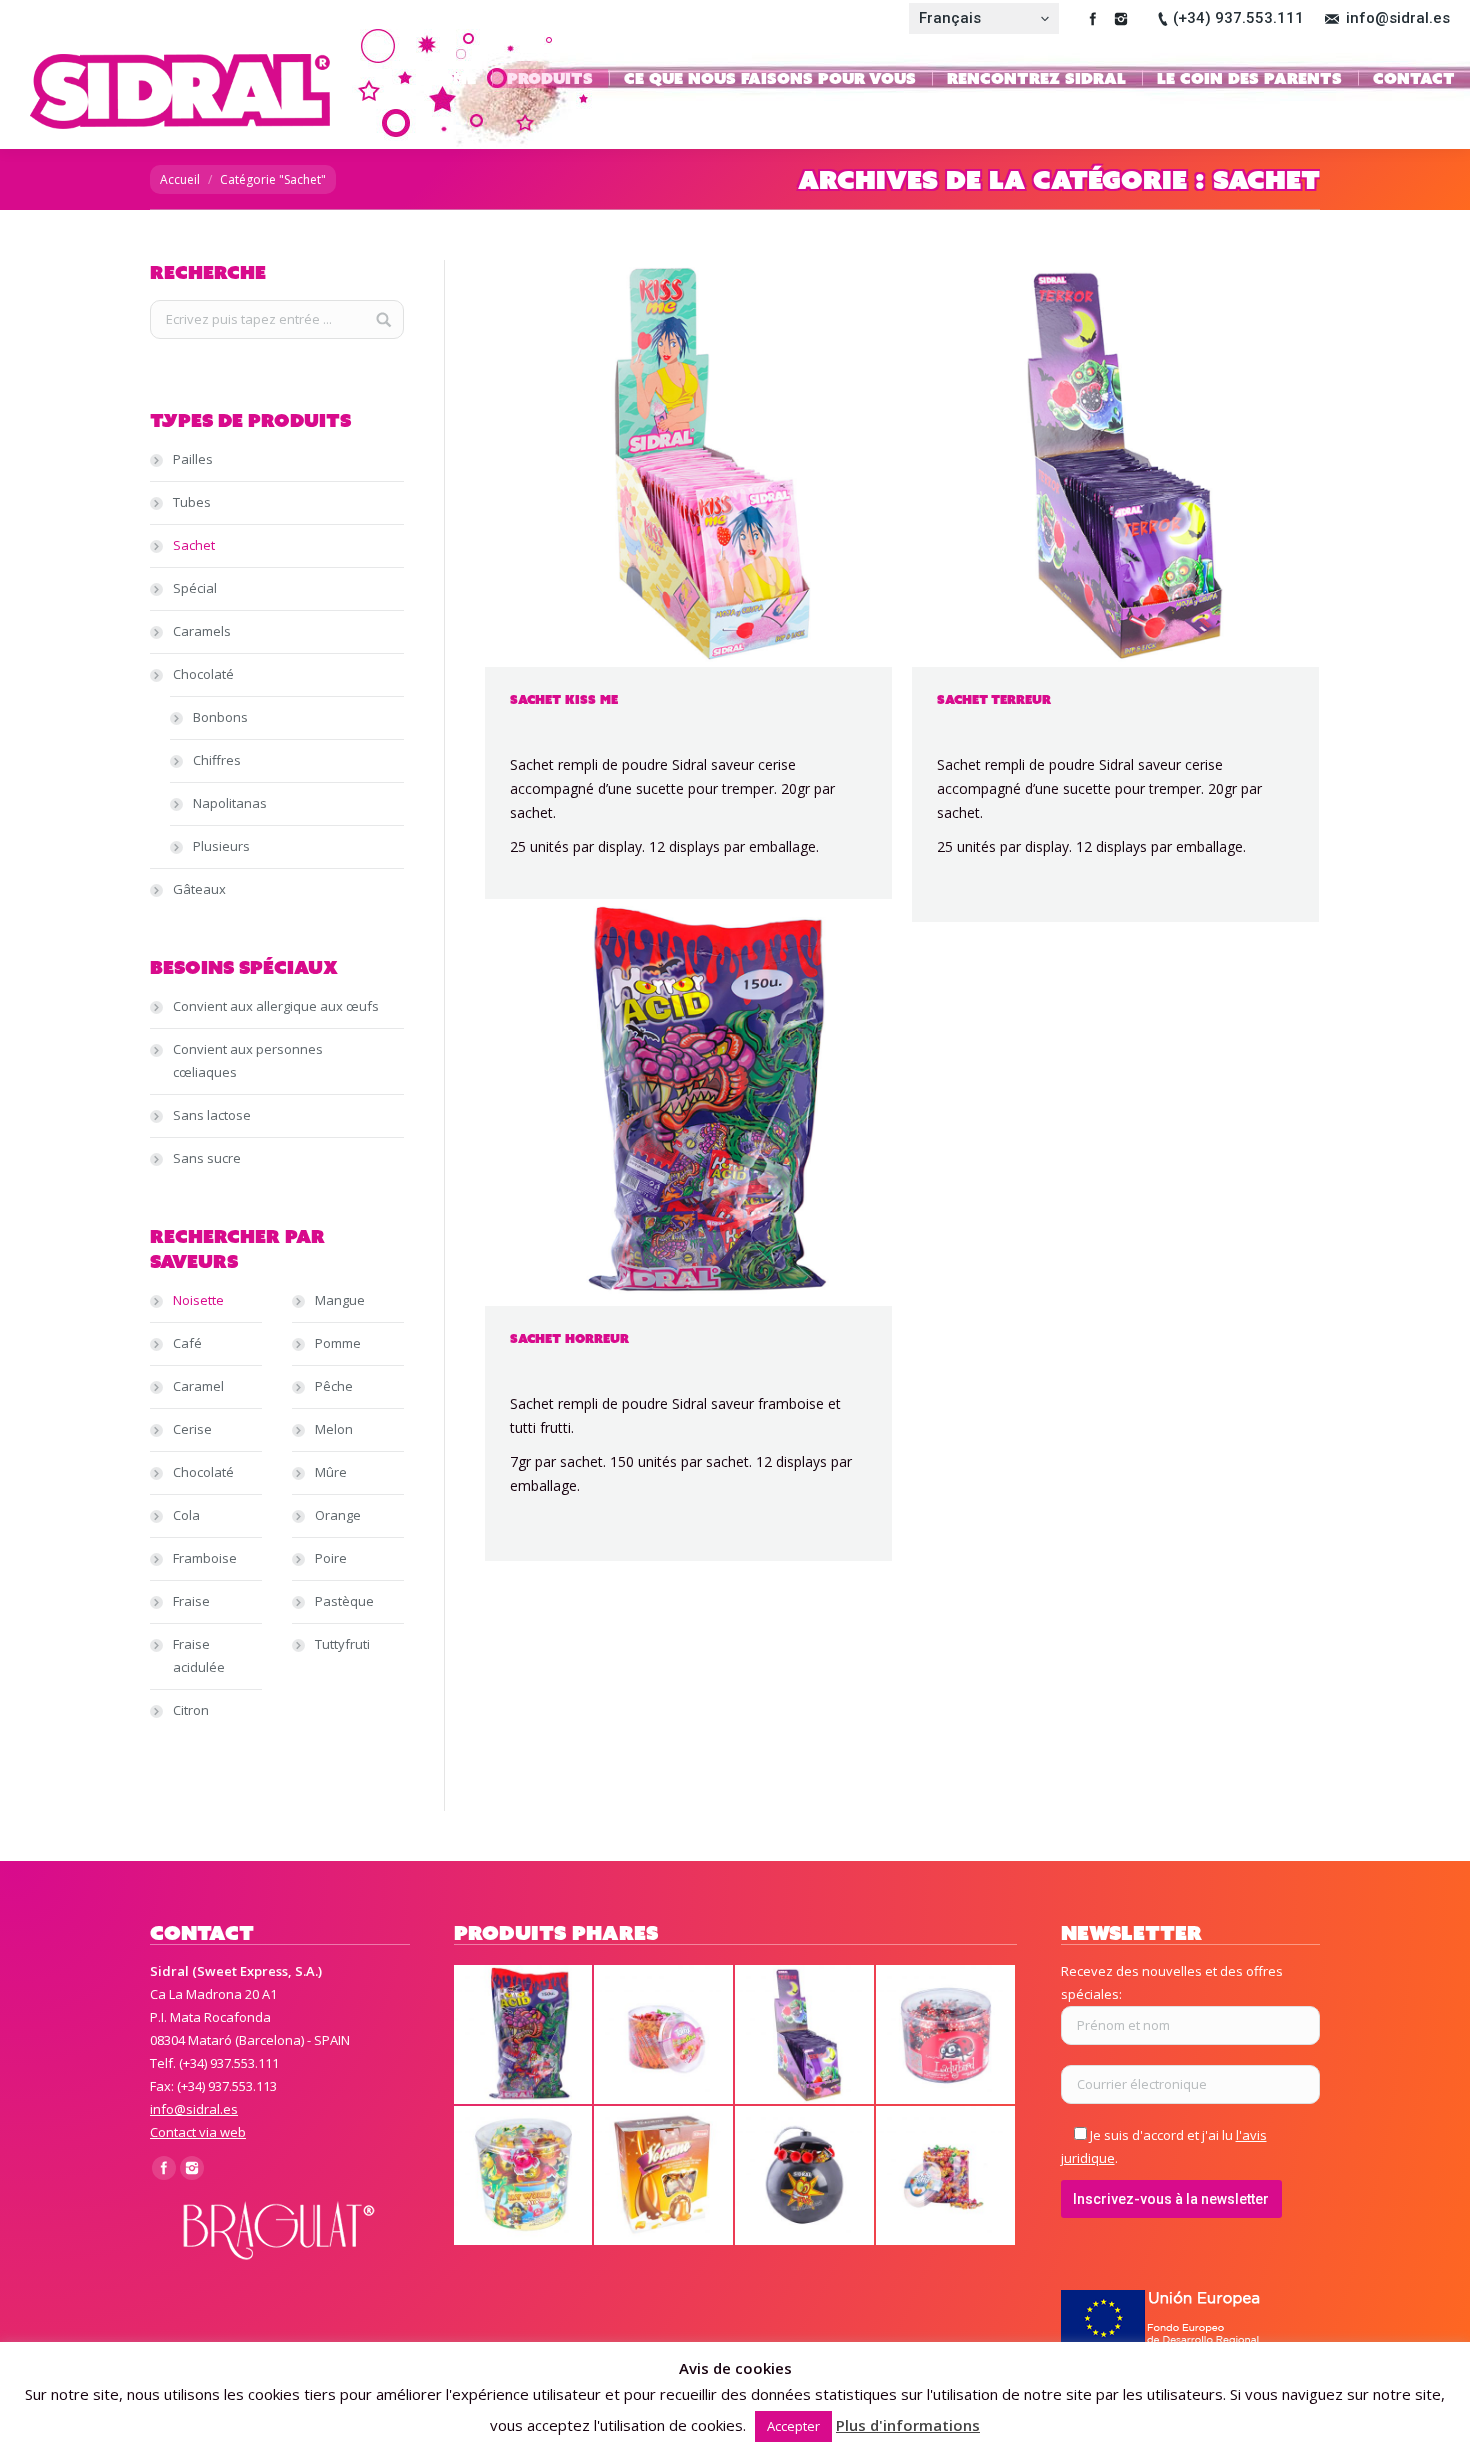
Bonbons (220, 717)
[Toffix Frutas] (946, 2176)
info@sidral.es (1398, 18)
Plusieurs (221, 846)
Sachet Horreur (569, 1338)
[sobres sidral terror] (805, 2035)
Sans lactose (212, 1115)
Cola (186, 1515)
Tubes (192, 502)
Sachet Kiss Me (564, 699)
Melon (334, 1429)
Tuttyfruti (342, 1644)
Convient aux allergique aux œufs (276, 1006)
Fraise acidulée (199, 1655)
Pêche (334, 1386)
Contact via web (198, 2132)
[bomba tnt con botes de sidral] (805, 2176)
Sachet (194, 545)
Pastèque (344, 1601)
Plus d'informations (908, 2425)
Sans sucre (207, 1158)
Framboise (205, 1558)
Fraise (191, 1601)
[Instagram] (1121, 19)
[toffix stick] (664, 2035)
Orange (338, 1515)
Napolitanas (230, 803)
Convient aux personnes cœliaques (248, 1060)
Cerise (192, 1429)
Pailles (193, 459)
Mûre (331, 1472)
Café (187, 1343)
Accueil (180, 179)
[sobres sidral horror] (524, 2035)
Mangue (340, 1300)
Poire (331, 1558)
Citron (191, 1710)
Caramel (198, 1386)
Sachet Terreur (994, 699)
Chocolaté (203, 674)
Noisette (198, 1300)
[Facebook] (1093, 19)
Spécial (195, 588)
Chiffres (217, 760)
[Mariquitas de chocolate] (946, 2035)
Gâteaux (199, 889)
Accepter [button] (793, 2426)
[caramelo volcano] (664, 2176)
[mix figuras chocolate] (524, 2176)
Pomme (338, 1343)
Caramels (202, 631)
